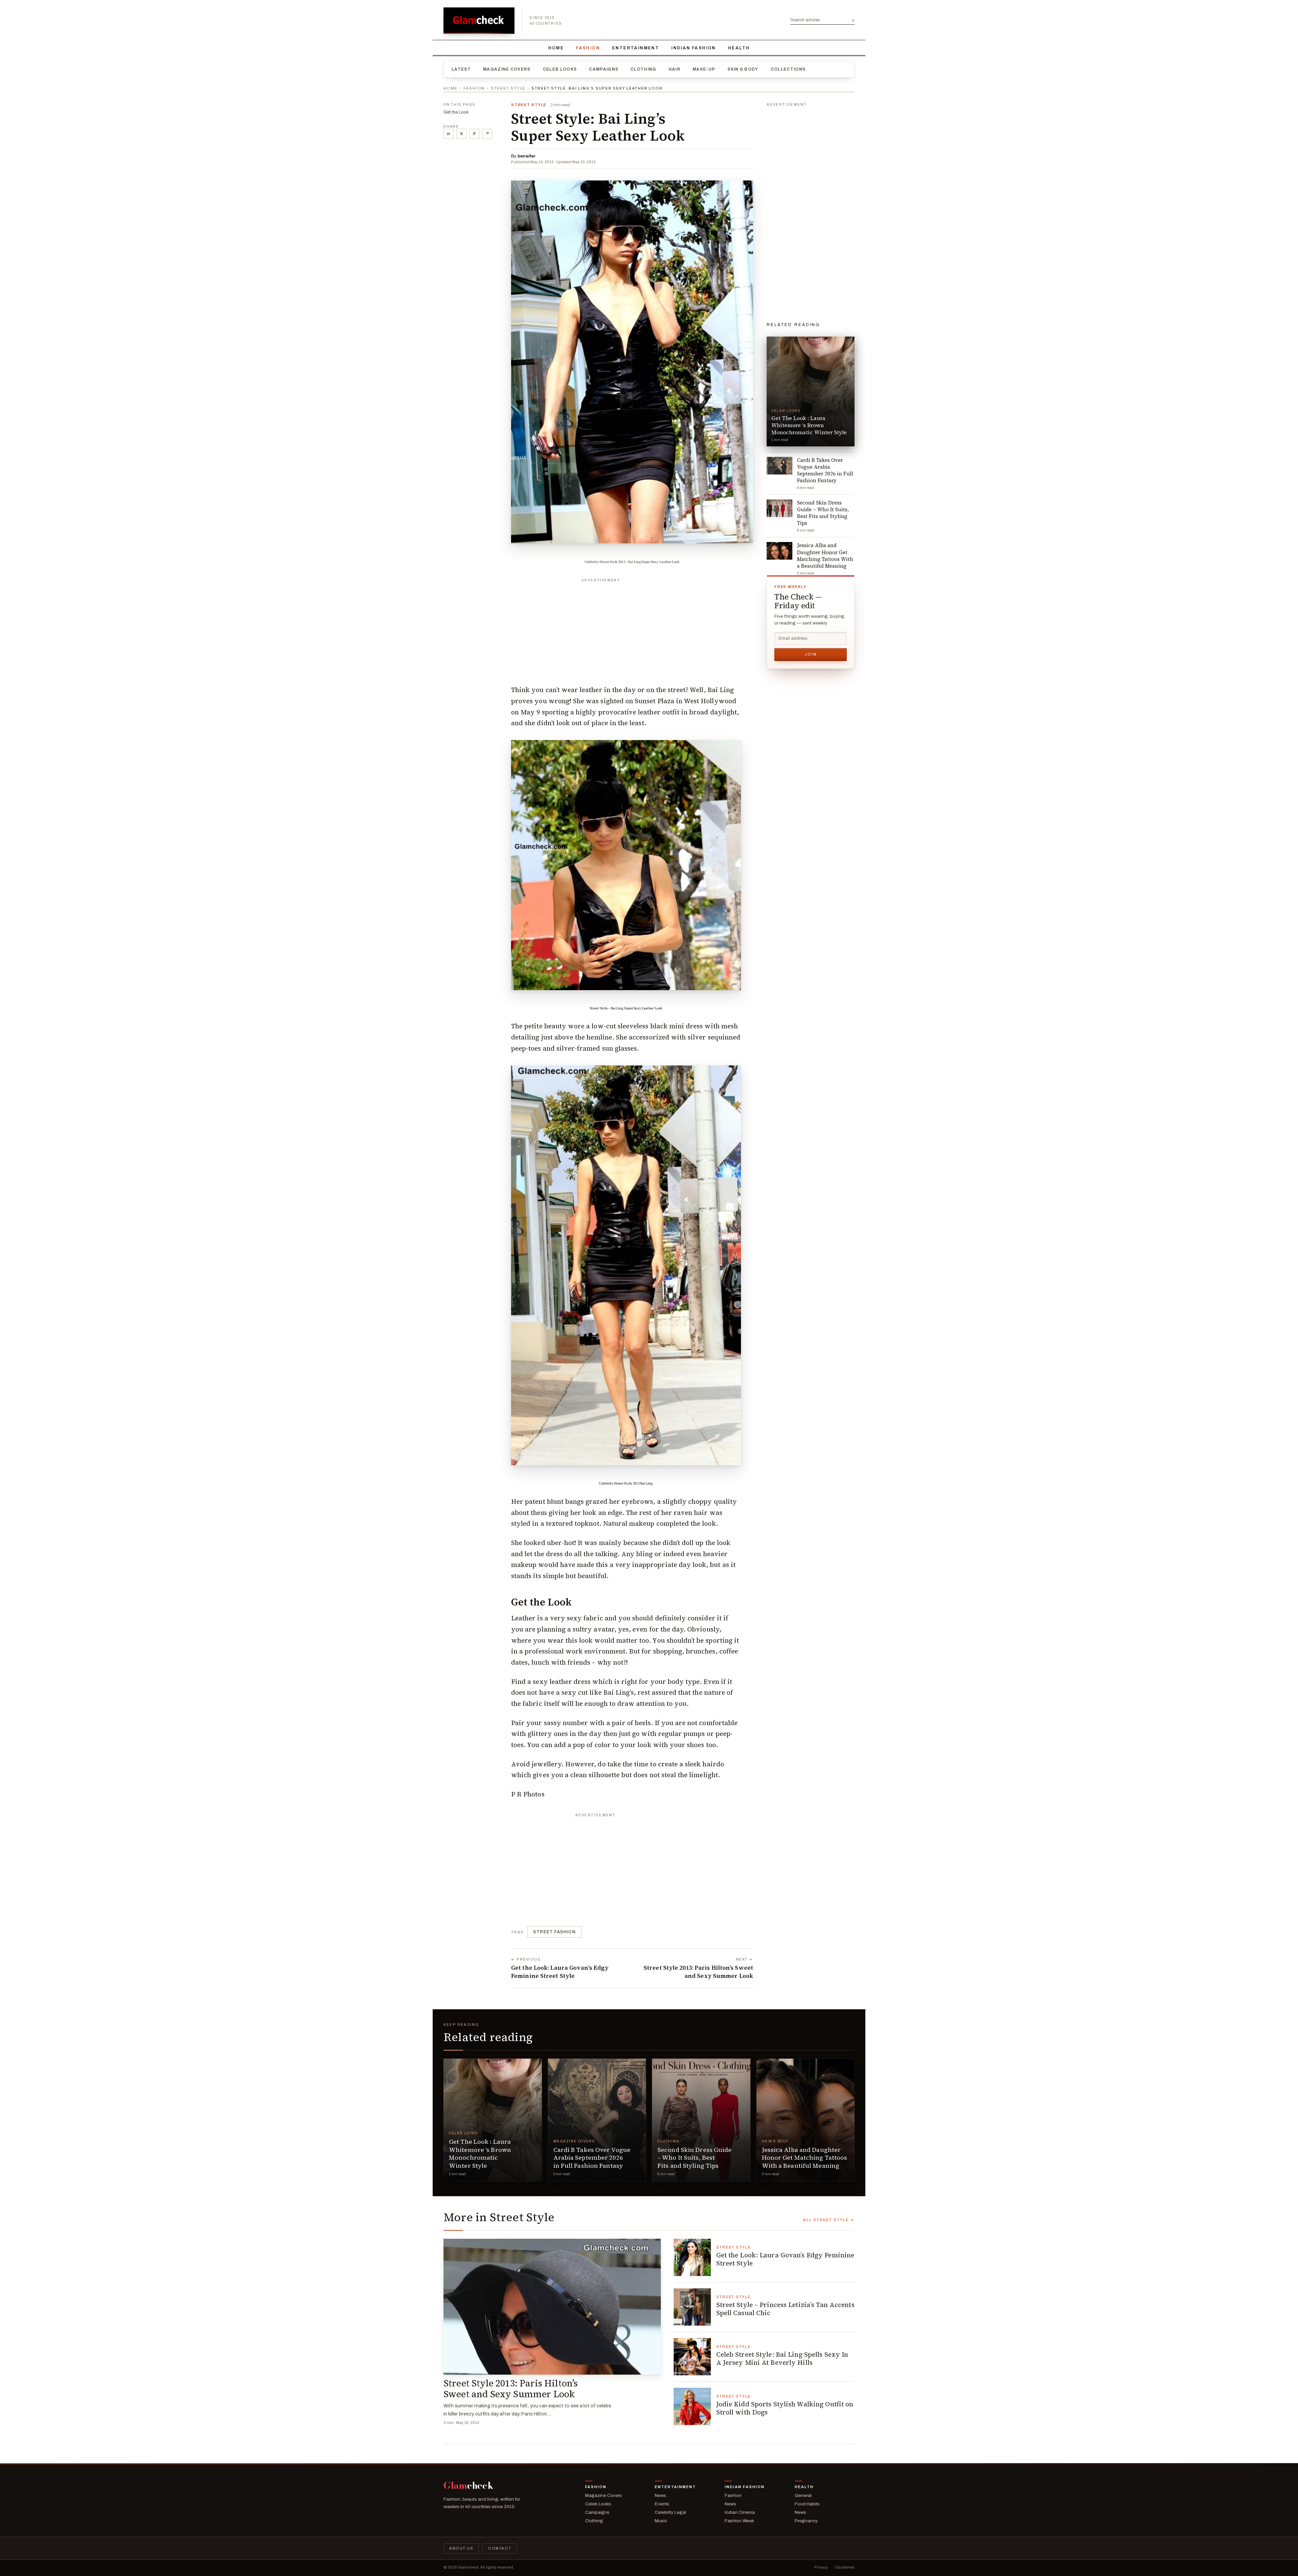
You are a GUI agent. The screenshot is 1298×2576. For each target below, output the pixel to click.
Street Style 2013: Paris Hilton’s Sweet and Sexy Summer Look (511, 2389)
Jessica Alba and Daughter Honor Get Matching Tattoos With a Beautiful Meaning (805, 2158)
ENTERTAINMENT (636, 48)
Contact (500, 2548)
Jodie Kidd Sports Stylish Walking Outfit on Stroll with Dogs (785, 2408)
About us (461, 2548)
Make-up (704, 69)
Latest (461, 69)
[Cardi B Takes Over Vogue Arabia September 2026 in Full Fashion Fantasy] (597, 2120)
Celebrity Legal (670, 2512)
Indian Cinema (740, 2512)
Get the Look (456, 112)
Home (556, 48)
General (803, 2495)
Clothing (643, 69)
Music (661, 2521)
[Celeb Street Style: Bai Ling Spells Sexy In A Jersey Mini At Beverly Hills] (692, 2357)
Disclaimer (845, 2567)
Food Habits (807, 2504)
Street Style (508, 88)
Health (739, 48)
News (660, 2495)
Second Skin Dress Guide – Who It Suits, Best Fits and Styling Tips (694, 2158)
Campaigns (604, 69)
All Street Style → (829, 2220)
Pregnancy (806, 2521)
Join (811, 654)
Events (662, 2504)
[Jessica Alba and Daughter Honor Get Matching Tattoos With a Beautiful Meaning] (806, 2120)
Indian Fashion (694, 48)
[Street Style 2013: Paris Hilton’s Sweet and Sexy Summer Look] (552, 2307)
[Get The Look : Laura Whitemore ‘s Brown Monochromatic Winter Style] (493, 2120)
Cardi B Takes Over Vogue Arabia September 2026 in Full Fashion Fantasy (592, 2158)
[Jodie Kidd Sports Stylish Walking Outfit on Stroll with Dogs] (692, 2406)
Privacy (821, 2567)
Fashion (588, 48)
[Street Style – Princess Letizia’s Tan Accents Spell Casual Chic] (692, 2307)
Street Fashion (554, 1932)
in (449, 134)
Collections (788, 69)
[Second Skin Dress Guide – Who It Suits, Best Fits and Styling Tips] (701, 2120)
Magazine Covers (507, 69)
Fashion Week (739, 2521)
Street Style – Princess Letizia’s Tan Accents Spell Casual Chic (785, 2309)
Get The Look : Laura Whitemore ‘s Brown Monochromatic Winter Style (480, 2153)
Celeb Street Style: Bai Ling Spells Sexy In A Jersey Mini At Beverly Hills (782, 2358)
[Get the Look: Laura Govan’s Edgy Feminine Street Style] (692, 2257)
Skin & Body (743, 69)
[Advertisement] (632, 628)
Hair (675, 69)
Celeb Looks (560, 69)
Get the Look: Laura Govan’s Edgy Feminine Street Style (785, 2259)
